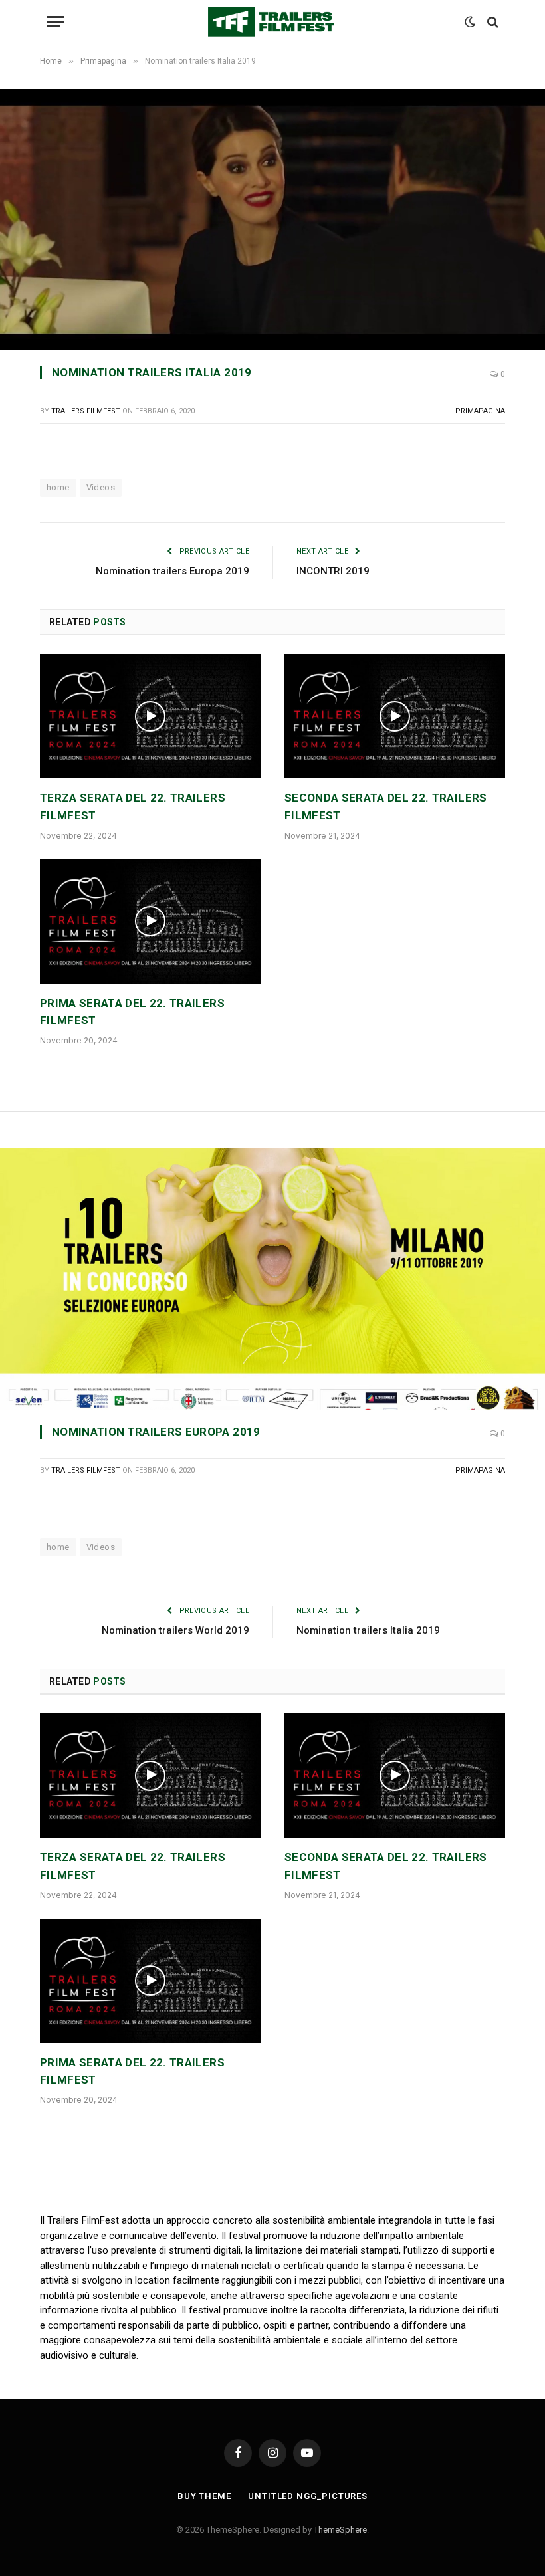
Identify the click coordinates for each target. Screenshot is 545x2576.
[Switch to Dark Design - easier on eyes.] (470, 22)
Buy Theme (204, 2496)
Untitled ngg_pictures (308, 2496)
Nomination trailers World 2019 (175, 1630)
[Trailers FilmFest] (272, 22)
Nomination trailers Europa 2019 (172, 571)
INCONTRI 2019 (333, 571)
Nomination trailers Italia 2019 (368, 1630)
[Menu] (55, 22)
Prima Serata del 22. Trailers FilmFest (132, 1012)
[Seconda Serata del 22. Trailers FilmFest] (395, 716)
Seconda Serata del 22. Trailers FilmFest (386, 806)
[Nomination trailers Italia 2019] (272, 219)
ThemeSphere (340, 2530)
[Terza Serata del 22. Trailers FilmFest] (150, 716)
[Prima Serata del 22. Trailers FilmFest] (150, 921)
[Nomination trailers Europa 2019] (272, 1279)
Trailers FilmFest (86, 411)
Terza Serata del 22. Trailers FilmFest (133, 806)
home (58, 487)
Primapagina (480, 411)
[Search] (491, 22)
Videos (101, 487)
